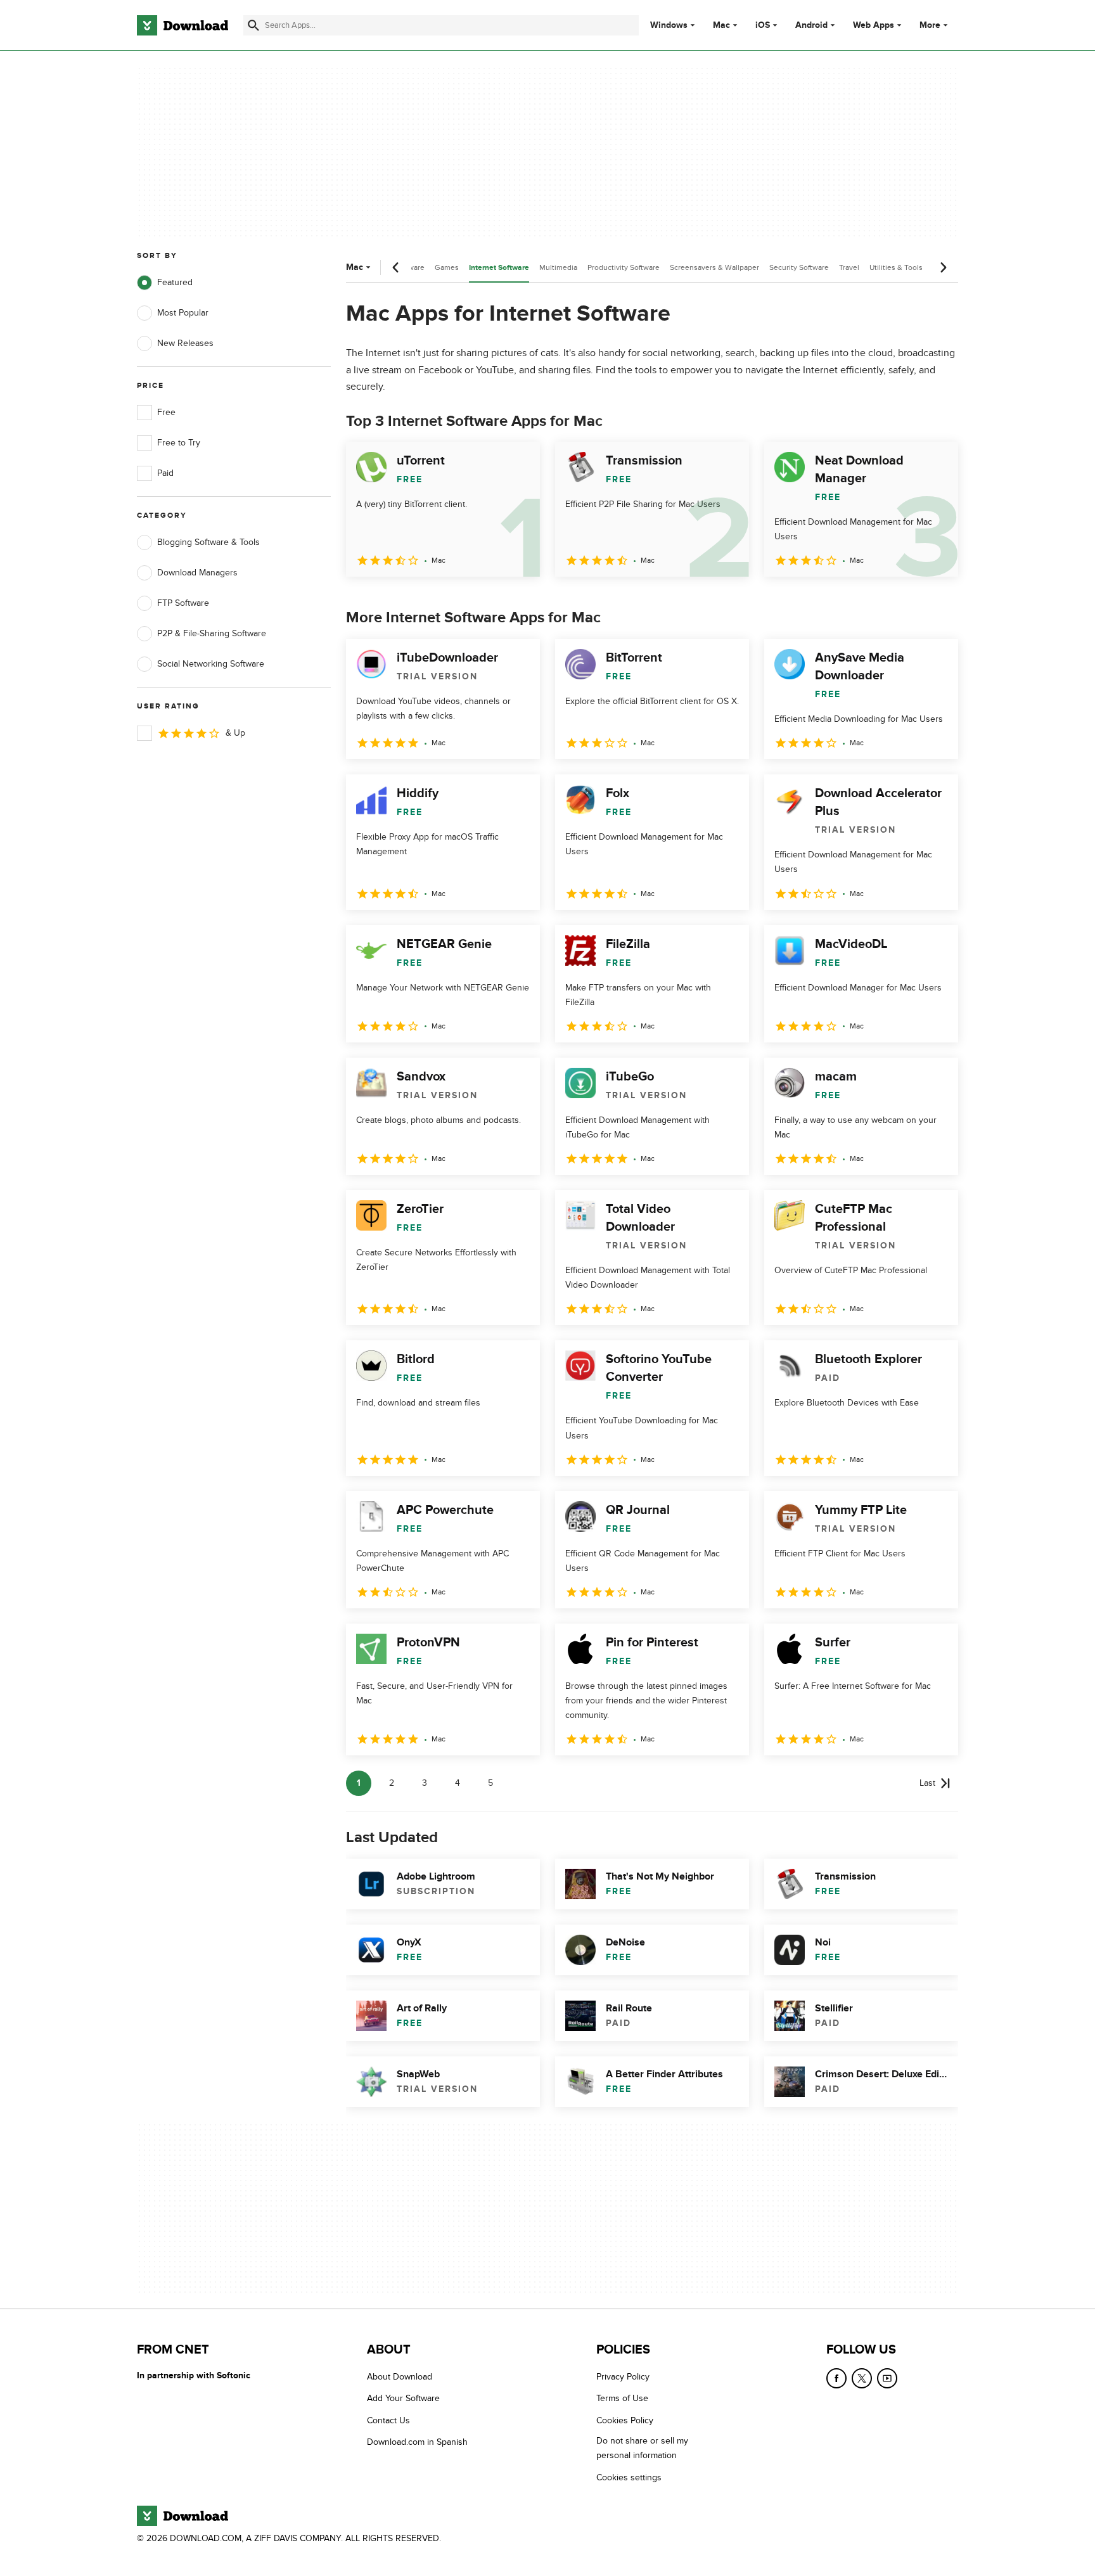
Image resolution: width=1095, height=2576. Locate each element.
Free (166, 412)
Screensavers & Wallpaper (714, 267)
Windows (669, 25)
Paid (165, 473)
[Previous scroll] (396, 267)
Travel (849, 267)
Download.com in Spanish (417, 2442)
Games (447, 267)
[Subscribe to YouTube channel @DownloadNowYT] (887, 2378)
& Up (235, 733)
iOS (763, 25)
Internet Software (499, 268)
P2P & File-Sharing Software (212, 633)
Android (811, 25)
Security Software (799, 267)
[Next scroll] (943, 267)
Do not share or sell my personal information (642, 2448)
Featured (175, 282)
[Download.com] (182, 25)
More (930, 25)
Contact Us (388, 2420)
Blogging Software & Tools (208, 542)
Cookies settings (629, 2477)
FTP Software (183, 603)
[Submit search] (253, 25)
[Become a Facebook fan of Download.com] (836, 2378)
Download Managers (197, 573)
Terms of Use (622, 2398)
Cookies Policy (625, 2420)
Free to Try (179, 443)
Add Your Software (403, 2398)
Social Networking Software (211, 664)
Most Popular (183, 313)
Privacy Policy (623, 2377)
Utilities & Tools (896, 267)
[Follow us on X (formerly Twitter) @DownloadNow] (862, 2378)
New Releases (185, 343)
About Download (400, 2377)
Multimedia (558, 267)
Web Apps (874, 25)
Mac (721, 25)
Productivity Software (624, 267)
